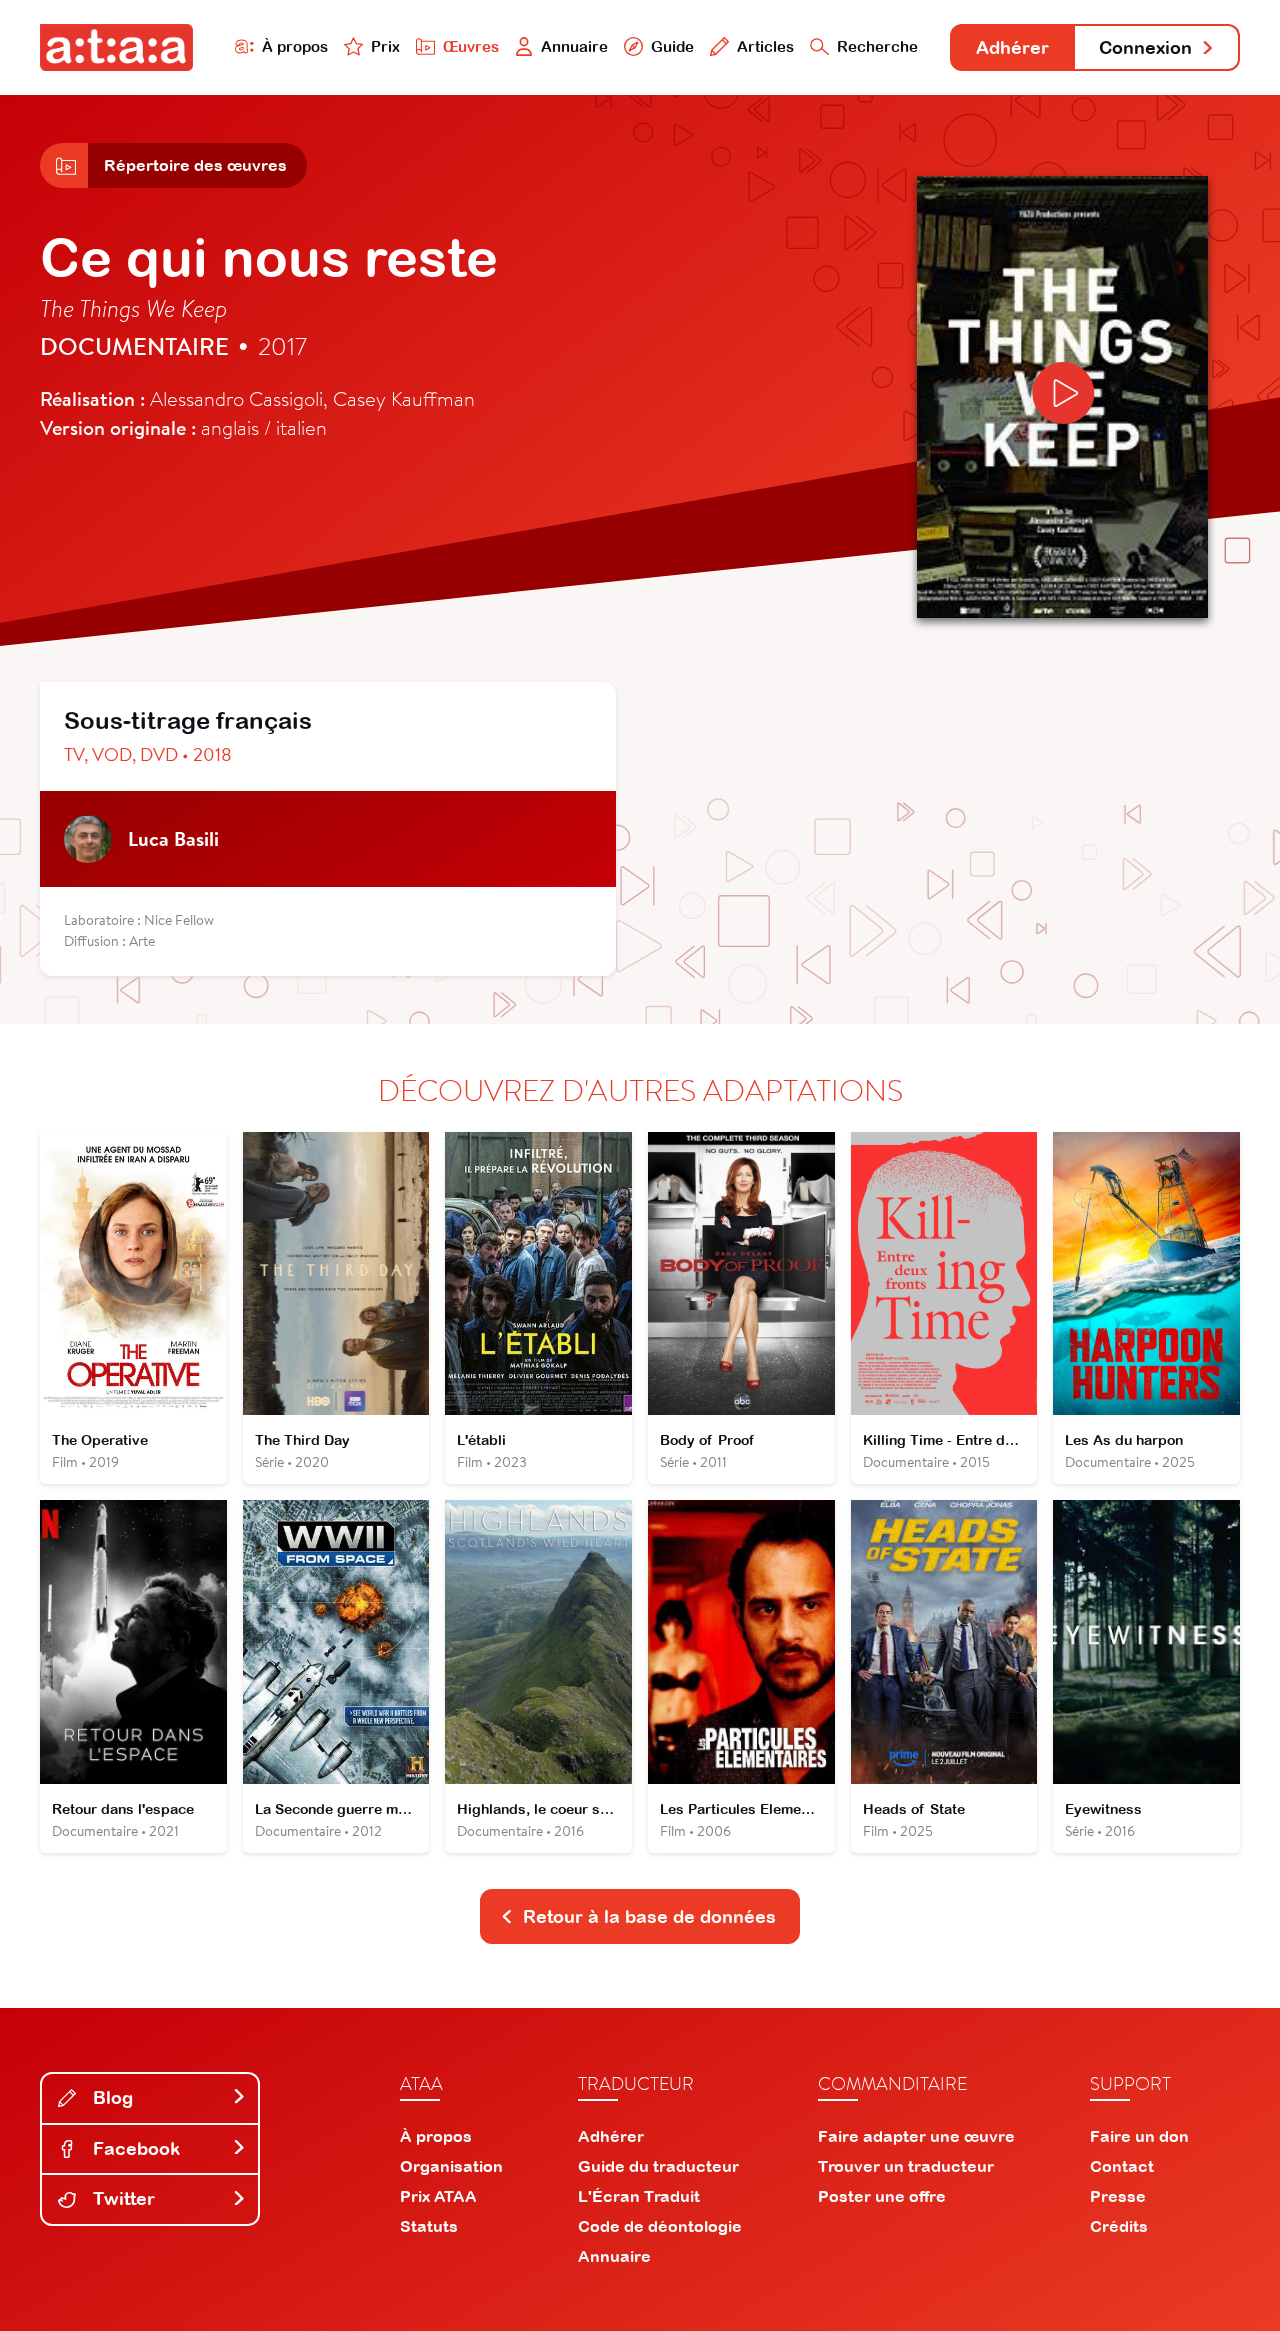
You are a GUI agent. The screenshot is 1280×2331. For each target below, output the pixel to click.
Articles (765, 46)
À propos (295, 46)
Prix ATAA (438, 2196)
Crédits (1119, 2226)
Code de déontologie (660, 2226)
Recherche (877, 46)
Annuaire (574, 46)
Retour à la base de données (649, 1916)
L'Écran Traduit (639, 2196)
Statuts (429, 2226)
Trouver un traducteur (906, 2166)
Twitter (121, 2198)
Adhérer (1012, 47)
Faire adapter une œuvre (916, 2136)
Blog (110, 2097)
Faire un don (1139, 2136)
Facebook (134, 2148)
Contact (1122, 2166)
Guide (672, 46)
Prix (385, 46)
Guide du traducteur (658, 2166)
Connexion (1145, 47)
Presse (1118, 2196)
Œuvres (471, 46)
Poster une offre (882, 2196)
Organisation (451, 2166)
